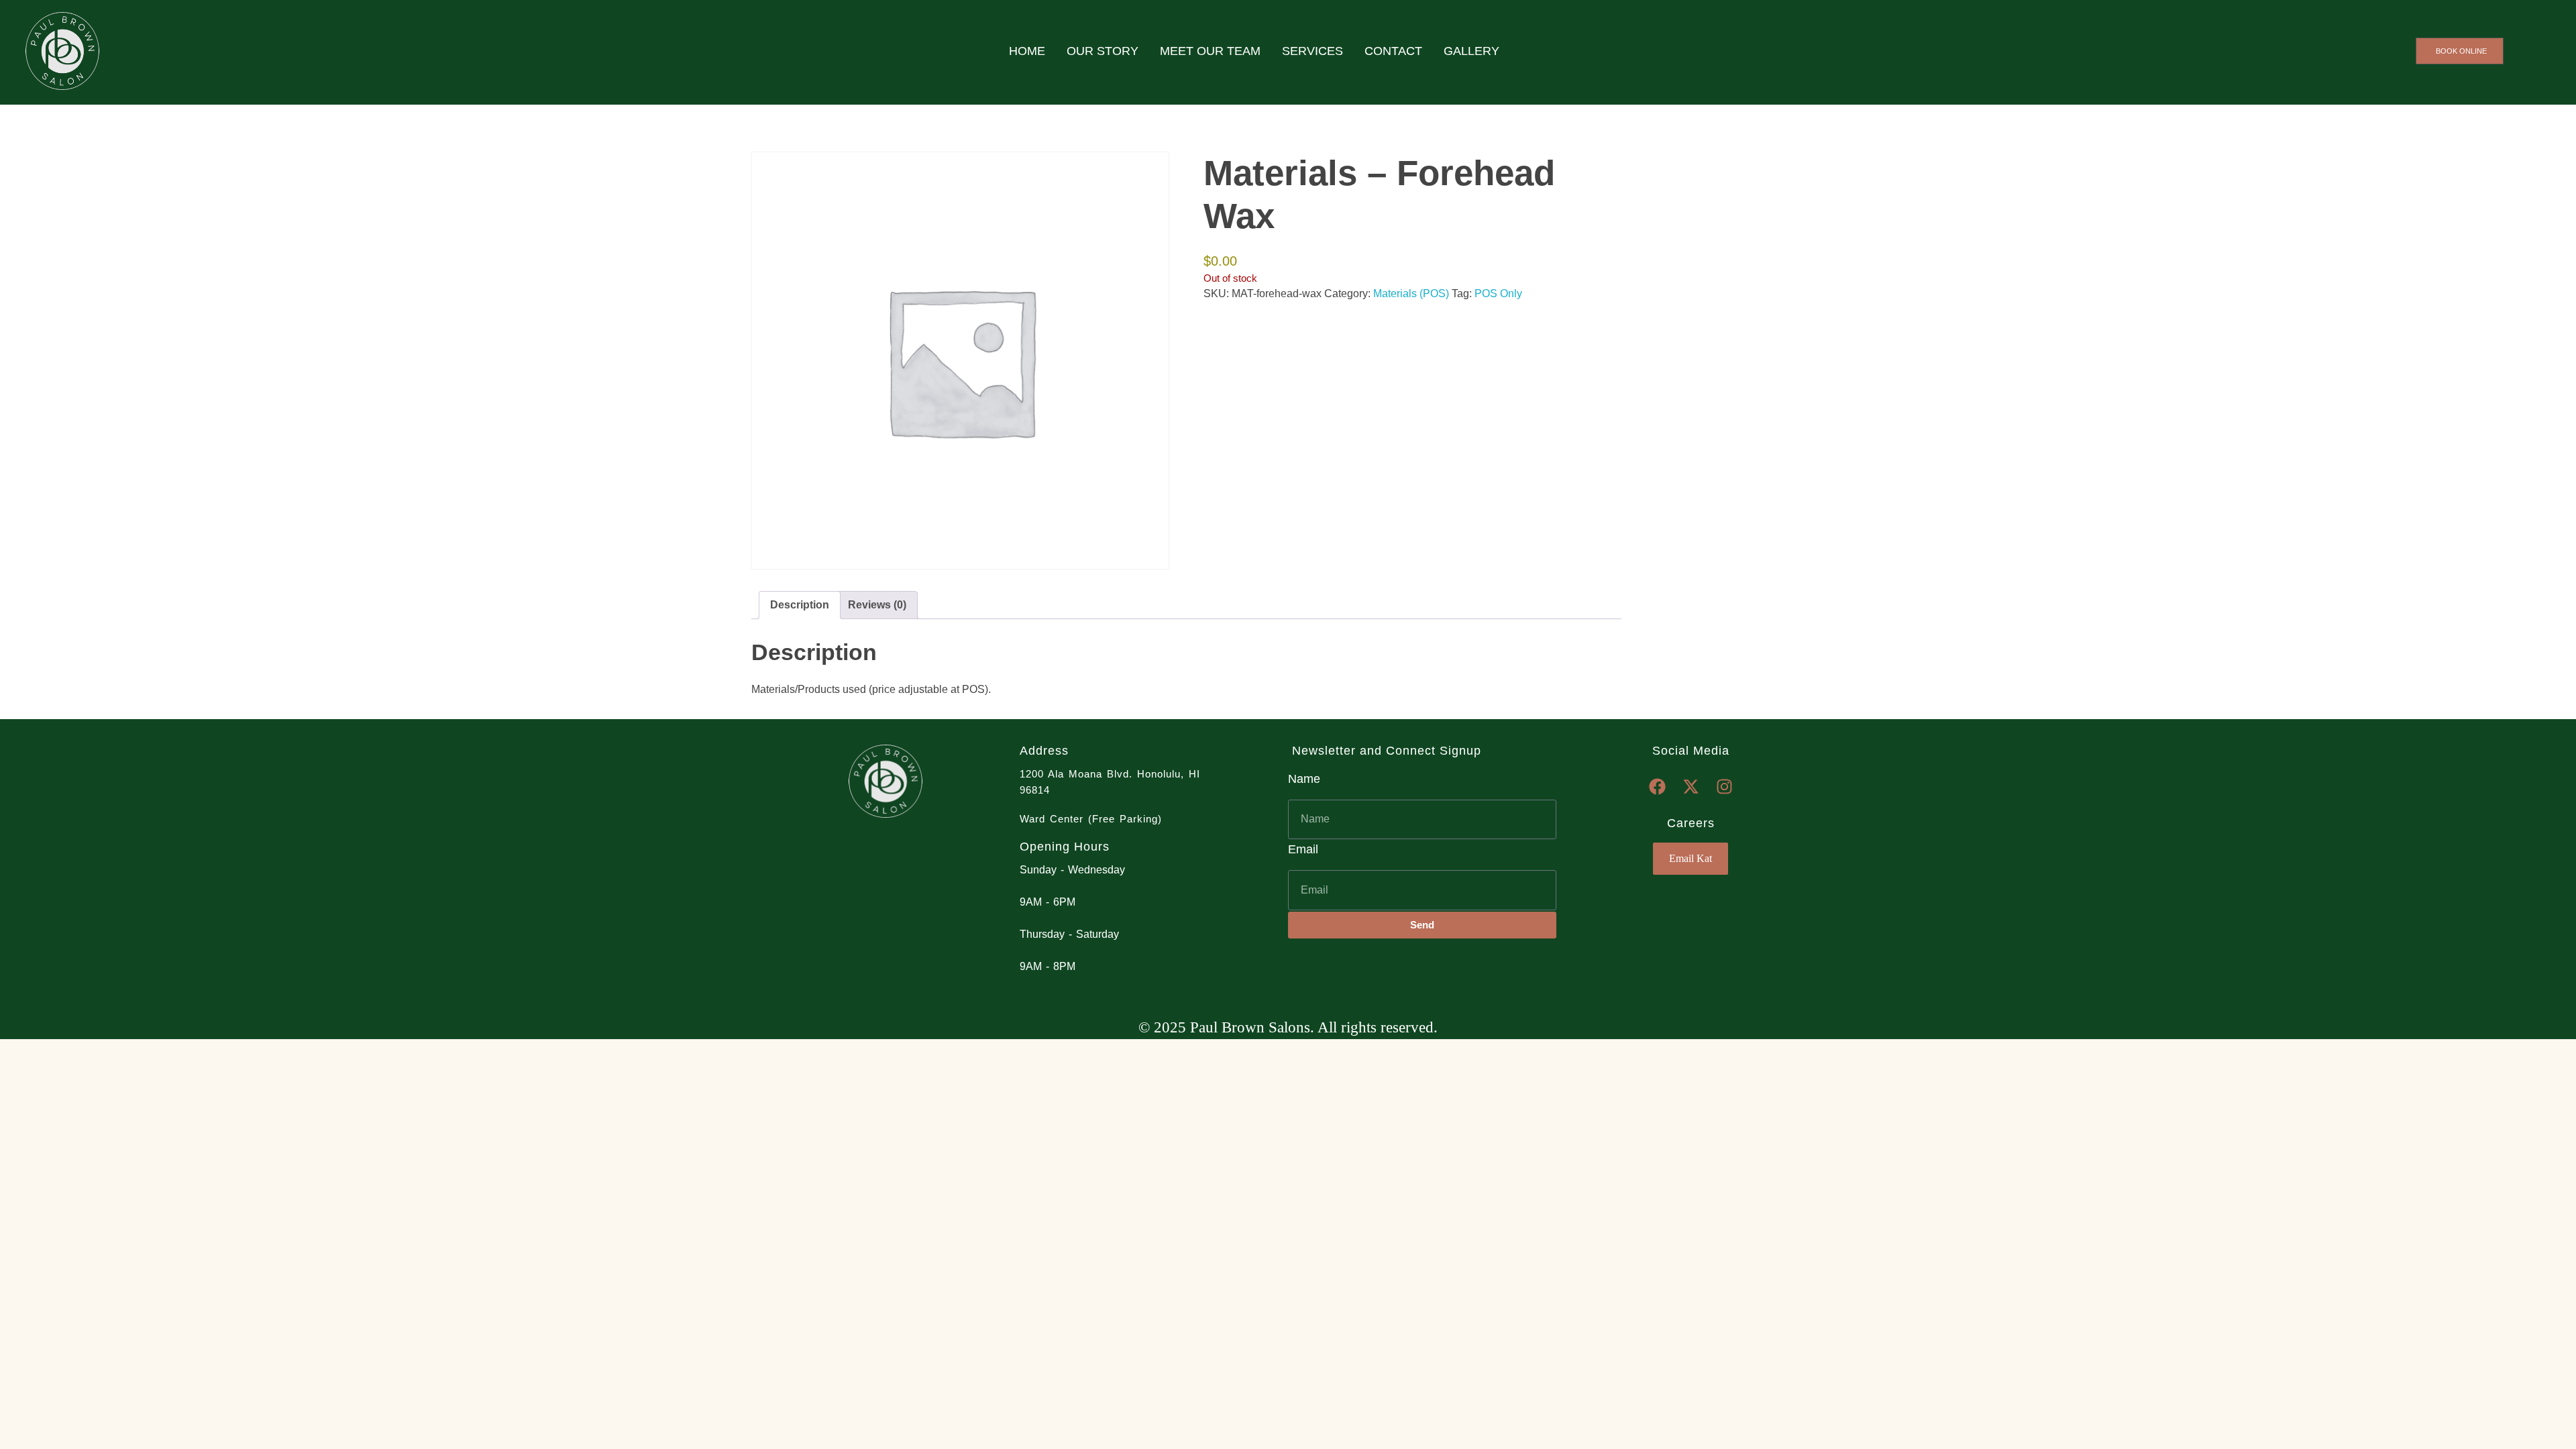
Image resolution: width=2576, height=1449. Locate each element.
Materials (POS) (1411, 293)
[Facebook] (1657, 787)
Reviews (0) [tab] (877, 605)
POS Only (1498, 293)
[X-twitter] (1690, 787)
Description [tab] (800, 605)
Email (1303, 849)
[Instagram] (1724, 787)
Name (1304, 779)
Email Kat (1690, 858)
